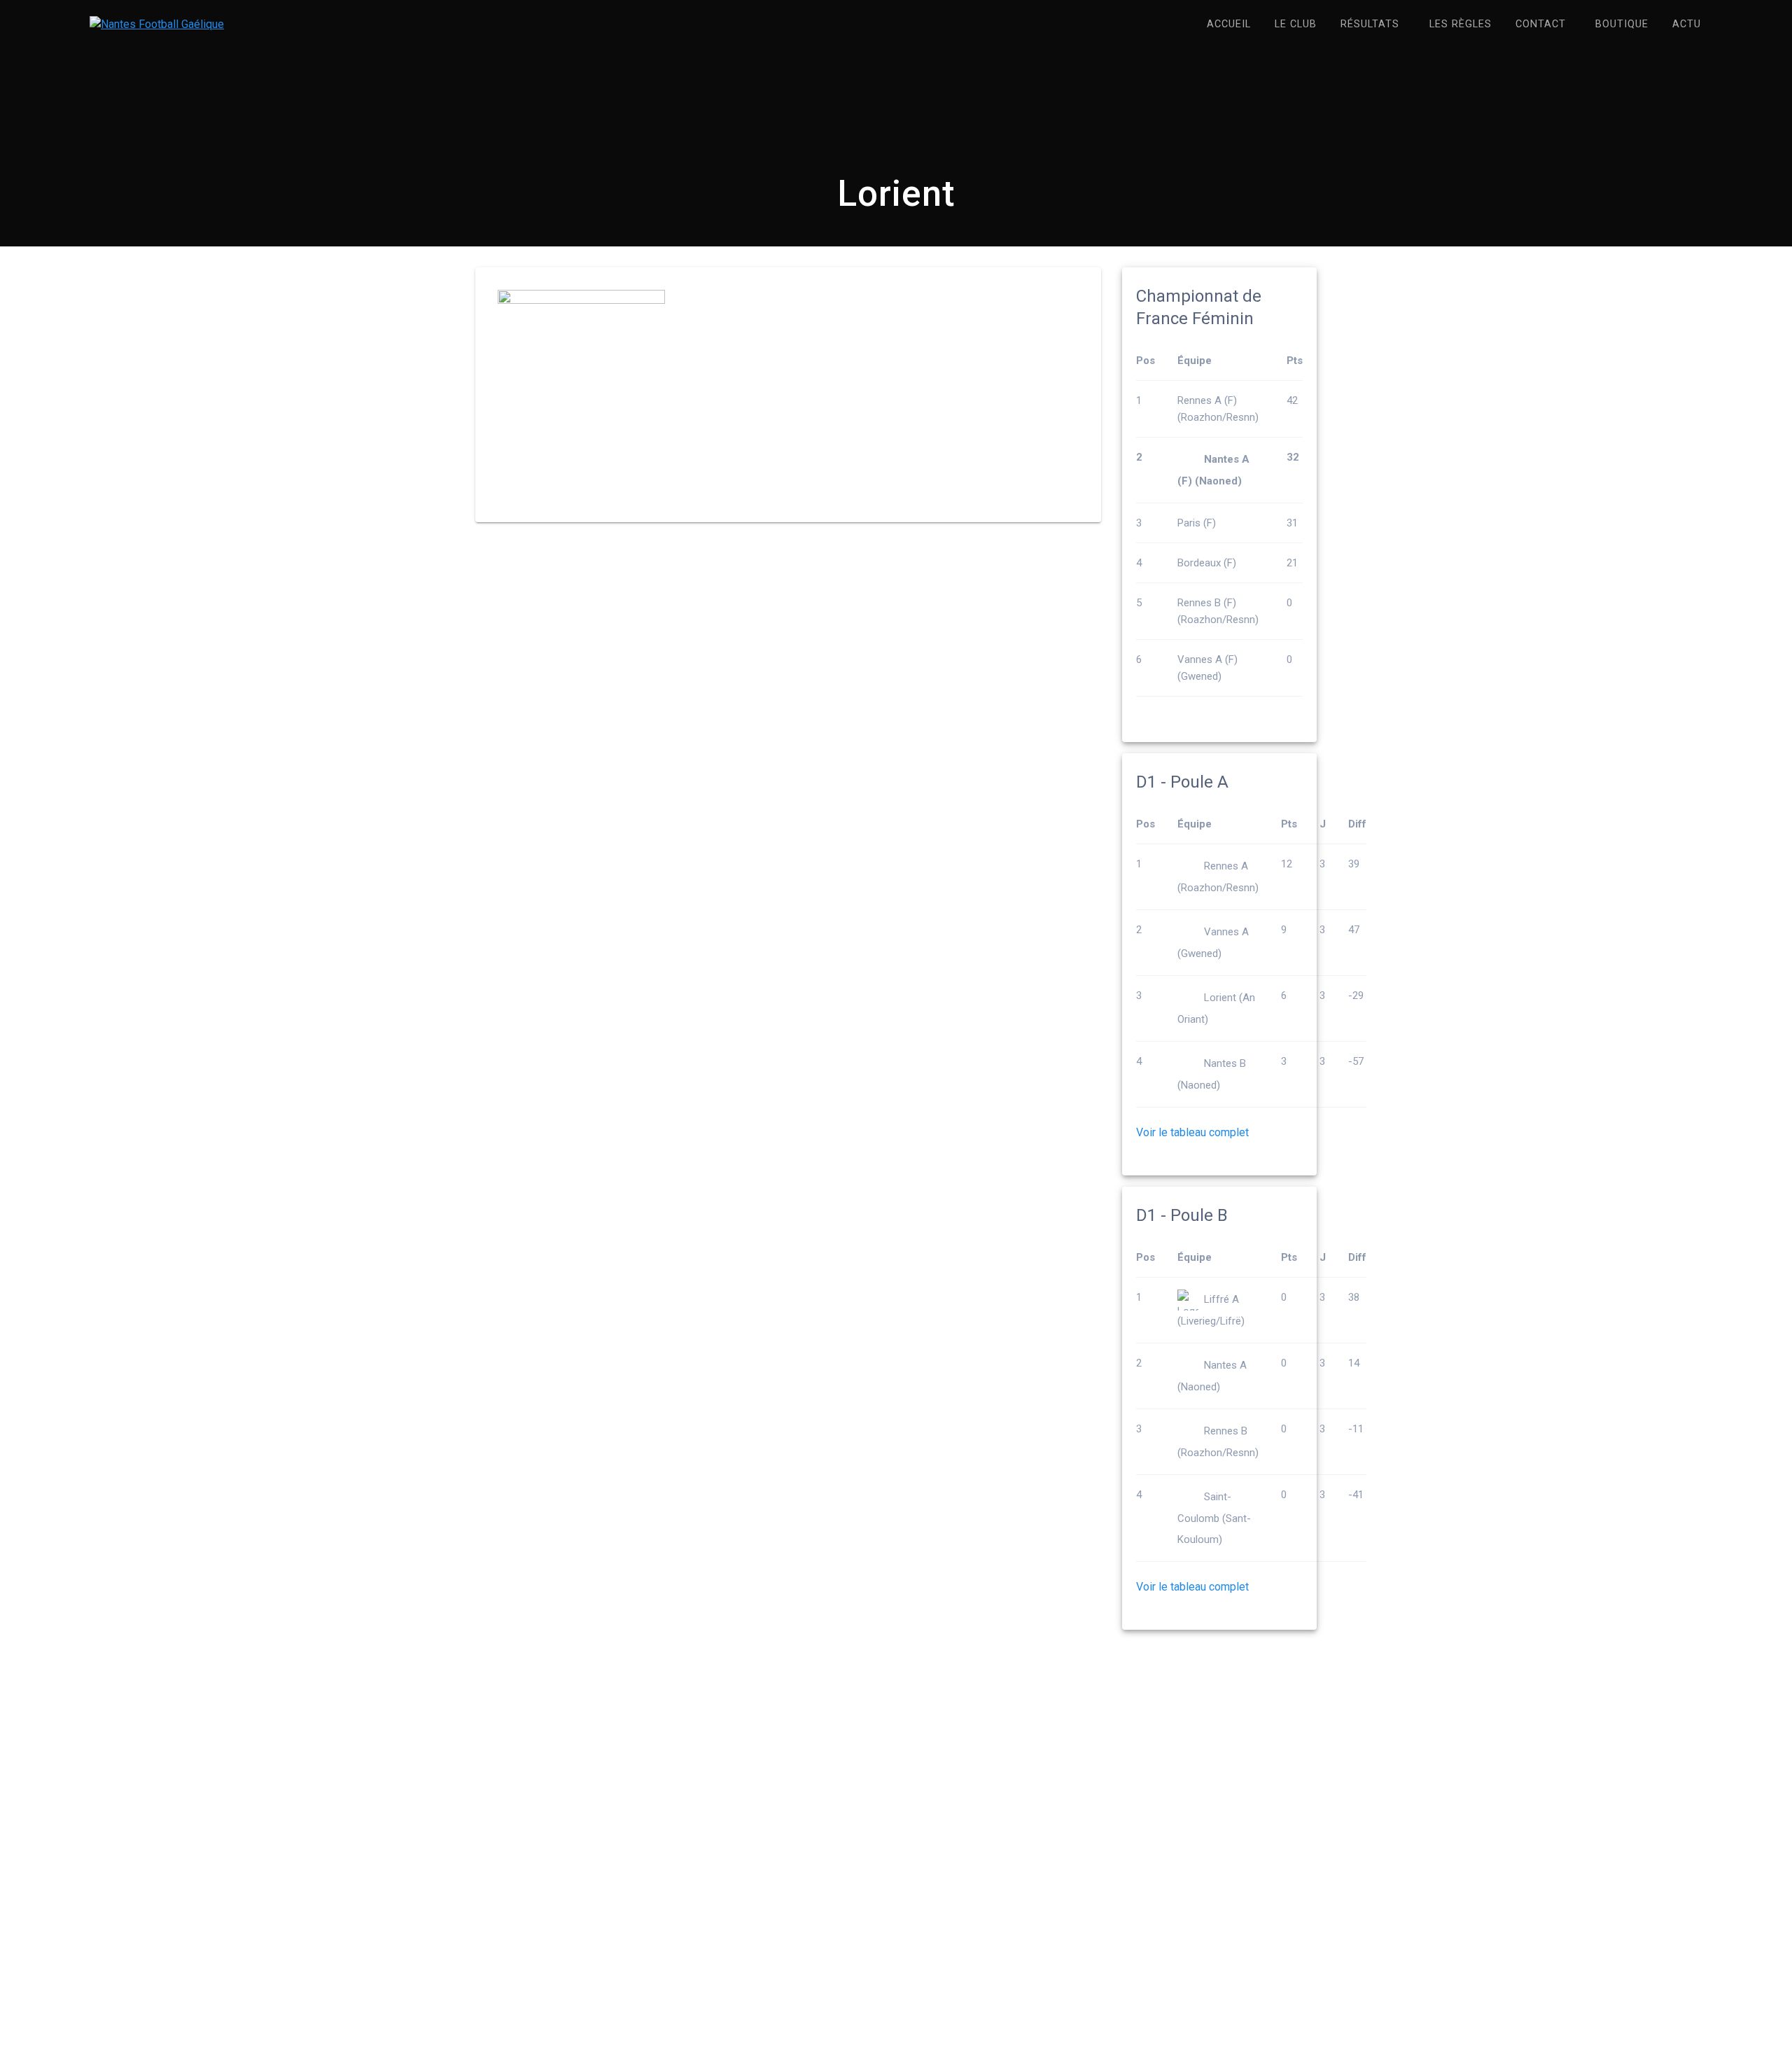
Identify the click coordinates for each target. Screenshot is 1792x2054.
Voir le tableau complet (1192, 1132)
